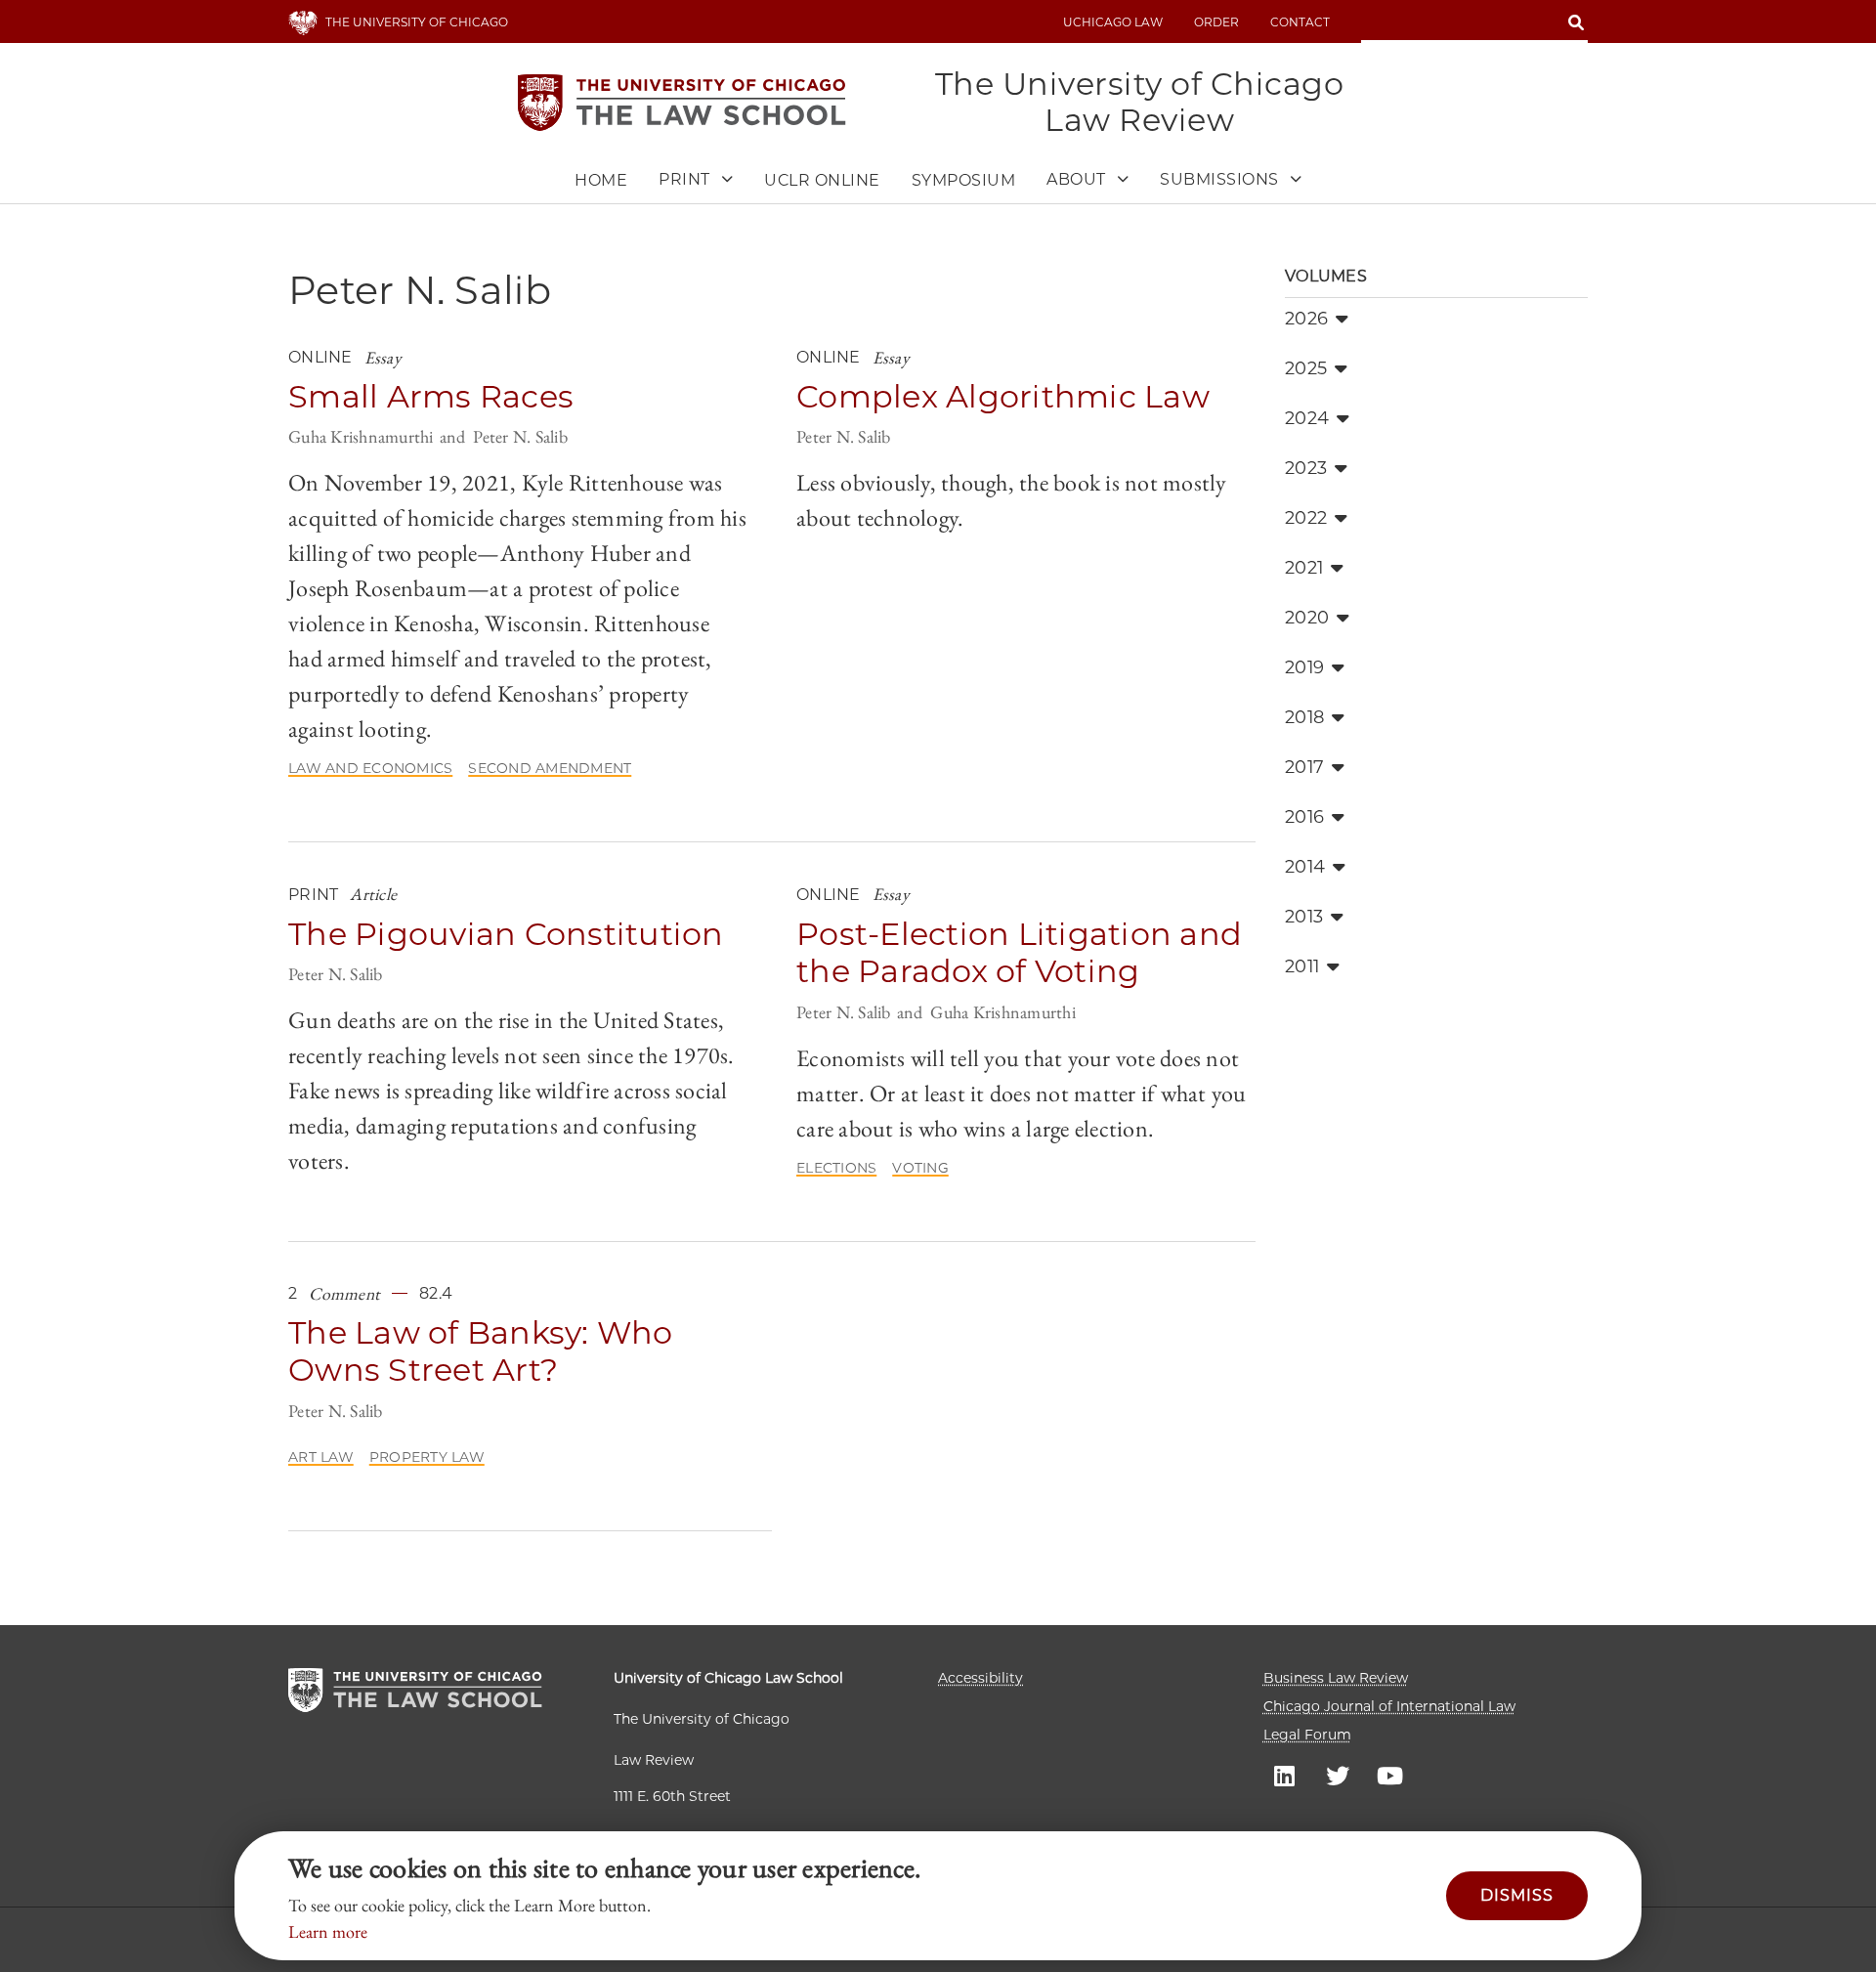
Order (1216, 22)
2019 (1304, 667)
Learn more (328, 1931)
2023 (1306, 468)
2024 (1307, 418)
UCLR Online (822, 180)
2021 (1304, 568)
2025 (1306, 368)
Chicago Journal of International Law (1389, 1706)
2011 (1302, 966)
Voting (920, 1168)
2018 (1304, 717)
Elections (836, 1168)
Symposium (964, 180)
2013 (1304, 917)
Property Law (427, 1457)
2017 (1304, 767)
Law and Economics (370, 768)
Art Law (321, 1457)
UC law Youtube (1390, 1775)
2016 (1304, 817)
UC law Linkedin (1285, 1775)
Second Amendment (550, 768)
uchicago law (1113, 22)
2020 (1307, 618)
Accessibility (981, 1678)
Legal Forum (1307, 1735)
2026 (1306, 319)
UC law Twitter (1338, 1775)
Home (601, 180)
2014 (1305, 867)
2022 (1306, 518)
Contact (1300, 22)
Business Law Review (1336, 1678)
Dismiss (1517, 1895)
